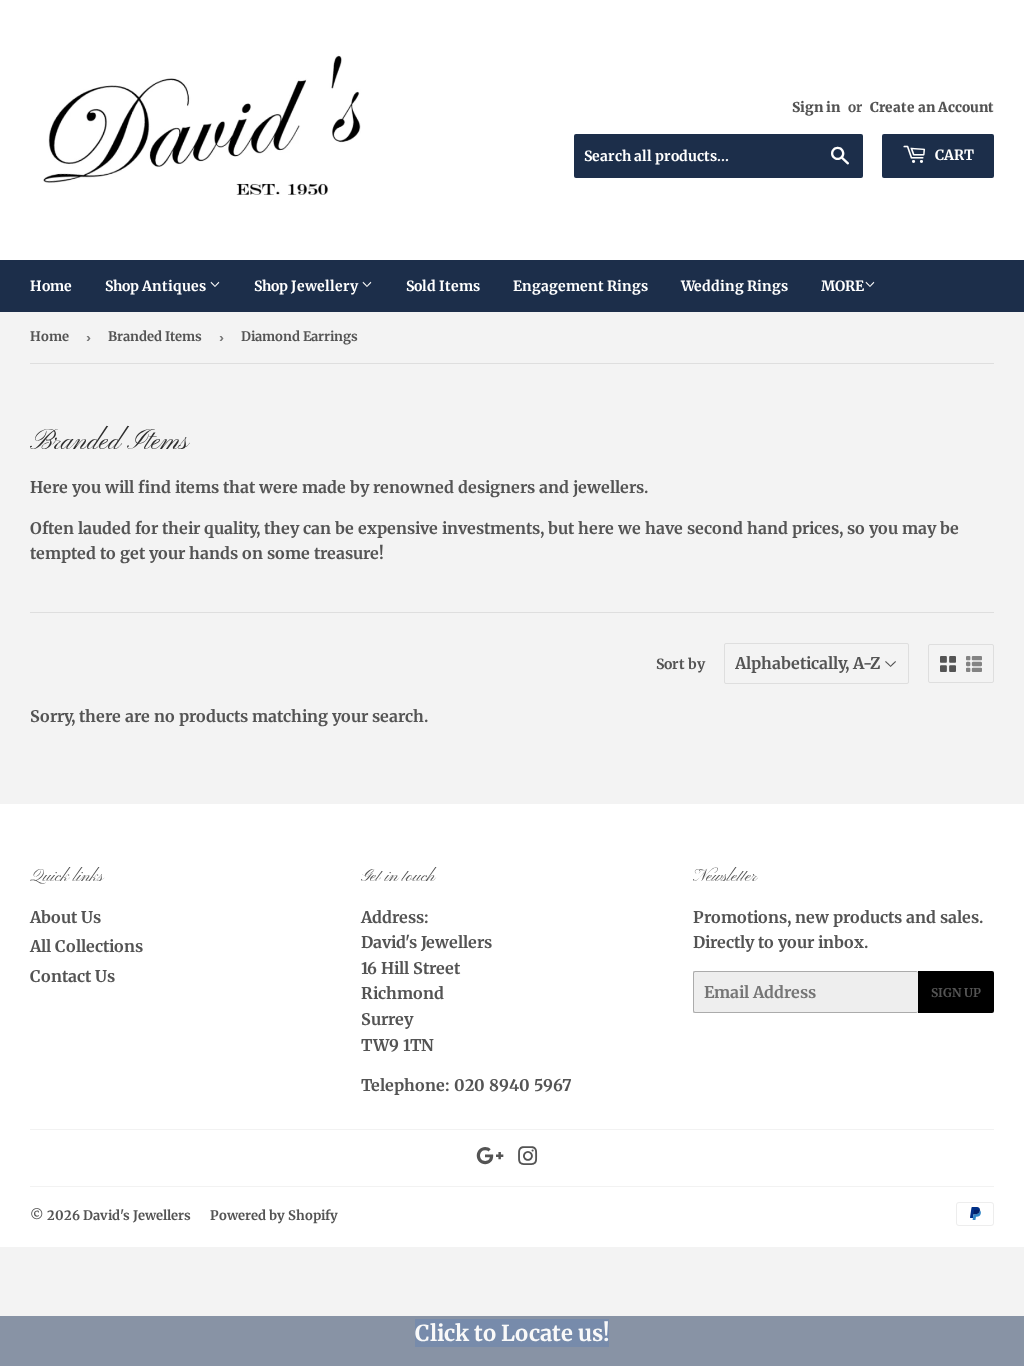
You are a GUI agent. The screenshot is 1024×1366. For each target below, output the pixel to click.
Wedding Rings (734, 286)
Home (51, 286)
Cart (953, 155)
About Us (65, 917)
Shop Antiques (157, 286)
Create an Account (932, 107)
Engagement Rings (580, 286)
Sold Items (443, 286)
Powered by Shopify (274, 1215)
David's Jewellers (137, 1215)
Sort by (680, 664)
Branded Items (155, 336)
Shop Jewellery (307, 286)
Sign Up (956, 992)
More (842, 286)
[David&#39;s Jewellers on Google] (490, 1158)
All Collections (86, 946)
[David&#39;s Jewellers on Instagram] (528, 1158)
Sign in (816, 107)
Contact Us (72, 976)
